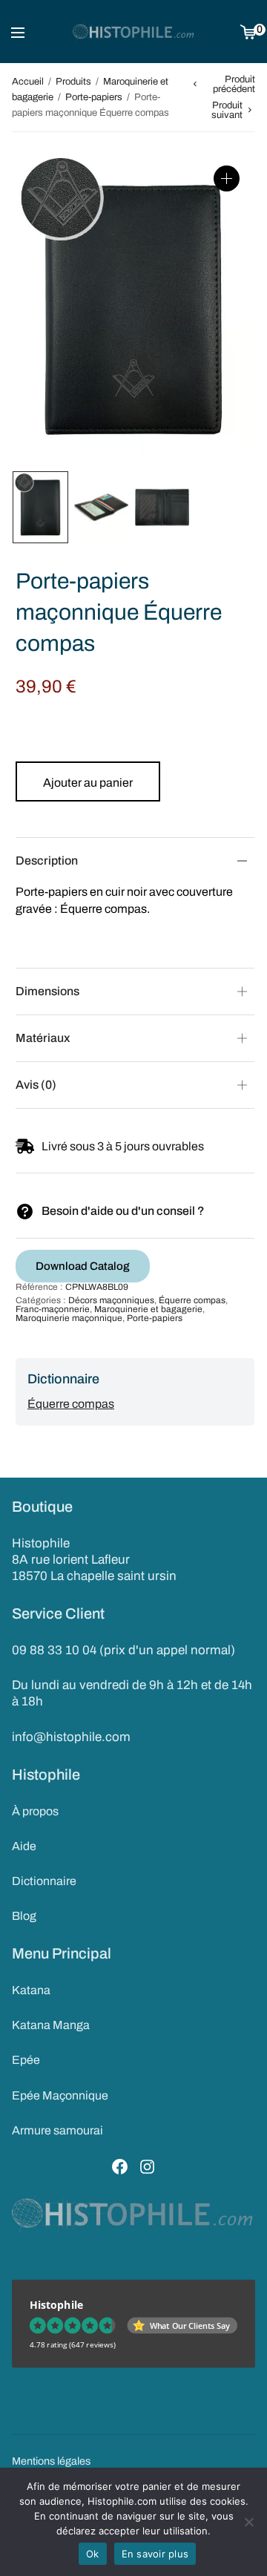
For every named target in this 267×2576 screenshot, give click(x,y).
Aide (24, 1846)
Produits (73, 82)
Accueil (28, 82)
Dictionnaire (44, 1881)
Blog (24, 1916)
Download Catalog (83, 1266)
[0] (248, 32)
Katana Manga (51, 2025)
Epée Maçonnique (60, 2095)
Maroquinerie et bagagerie (148, 1309)
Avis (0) (36, 1085)
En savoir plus (155, 2554)
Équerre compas (192, 1300)
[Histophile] (134, 32)
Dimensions (47, 991)
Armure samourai (57, 2130)
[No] (248, 2522)
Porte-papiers (94, 97)
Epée (26, 2060)
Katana (31, 1990)
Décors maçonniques (111, 1300)
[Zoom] (227, 178)
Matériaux (43, 1038)
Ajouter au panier (88, 783)
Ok (93, 2554)
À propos (35, 1811)
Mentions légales (51, 2461)
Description (47, 861)
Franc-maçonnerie (53, 1309)
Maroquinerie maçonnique (69, 1318)
